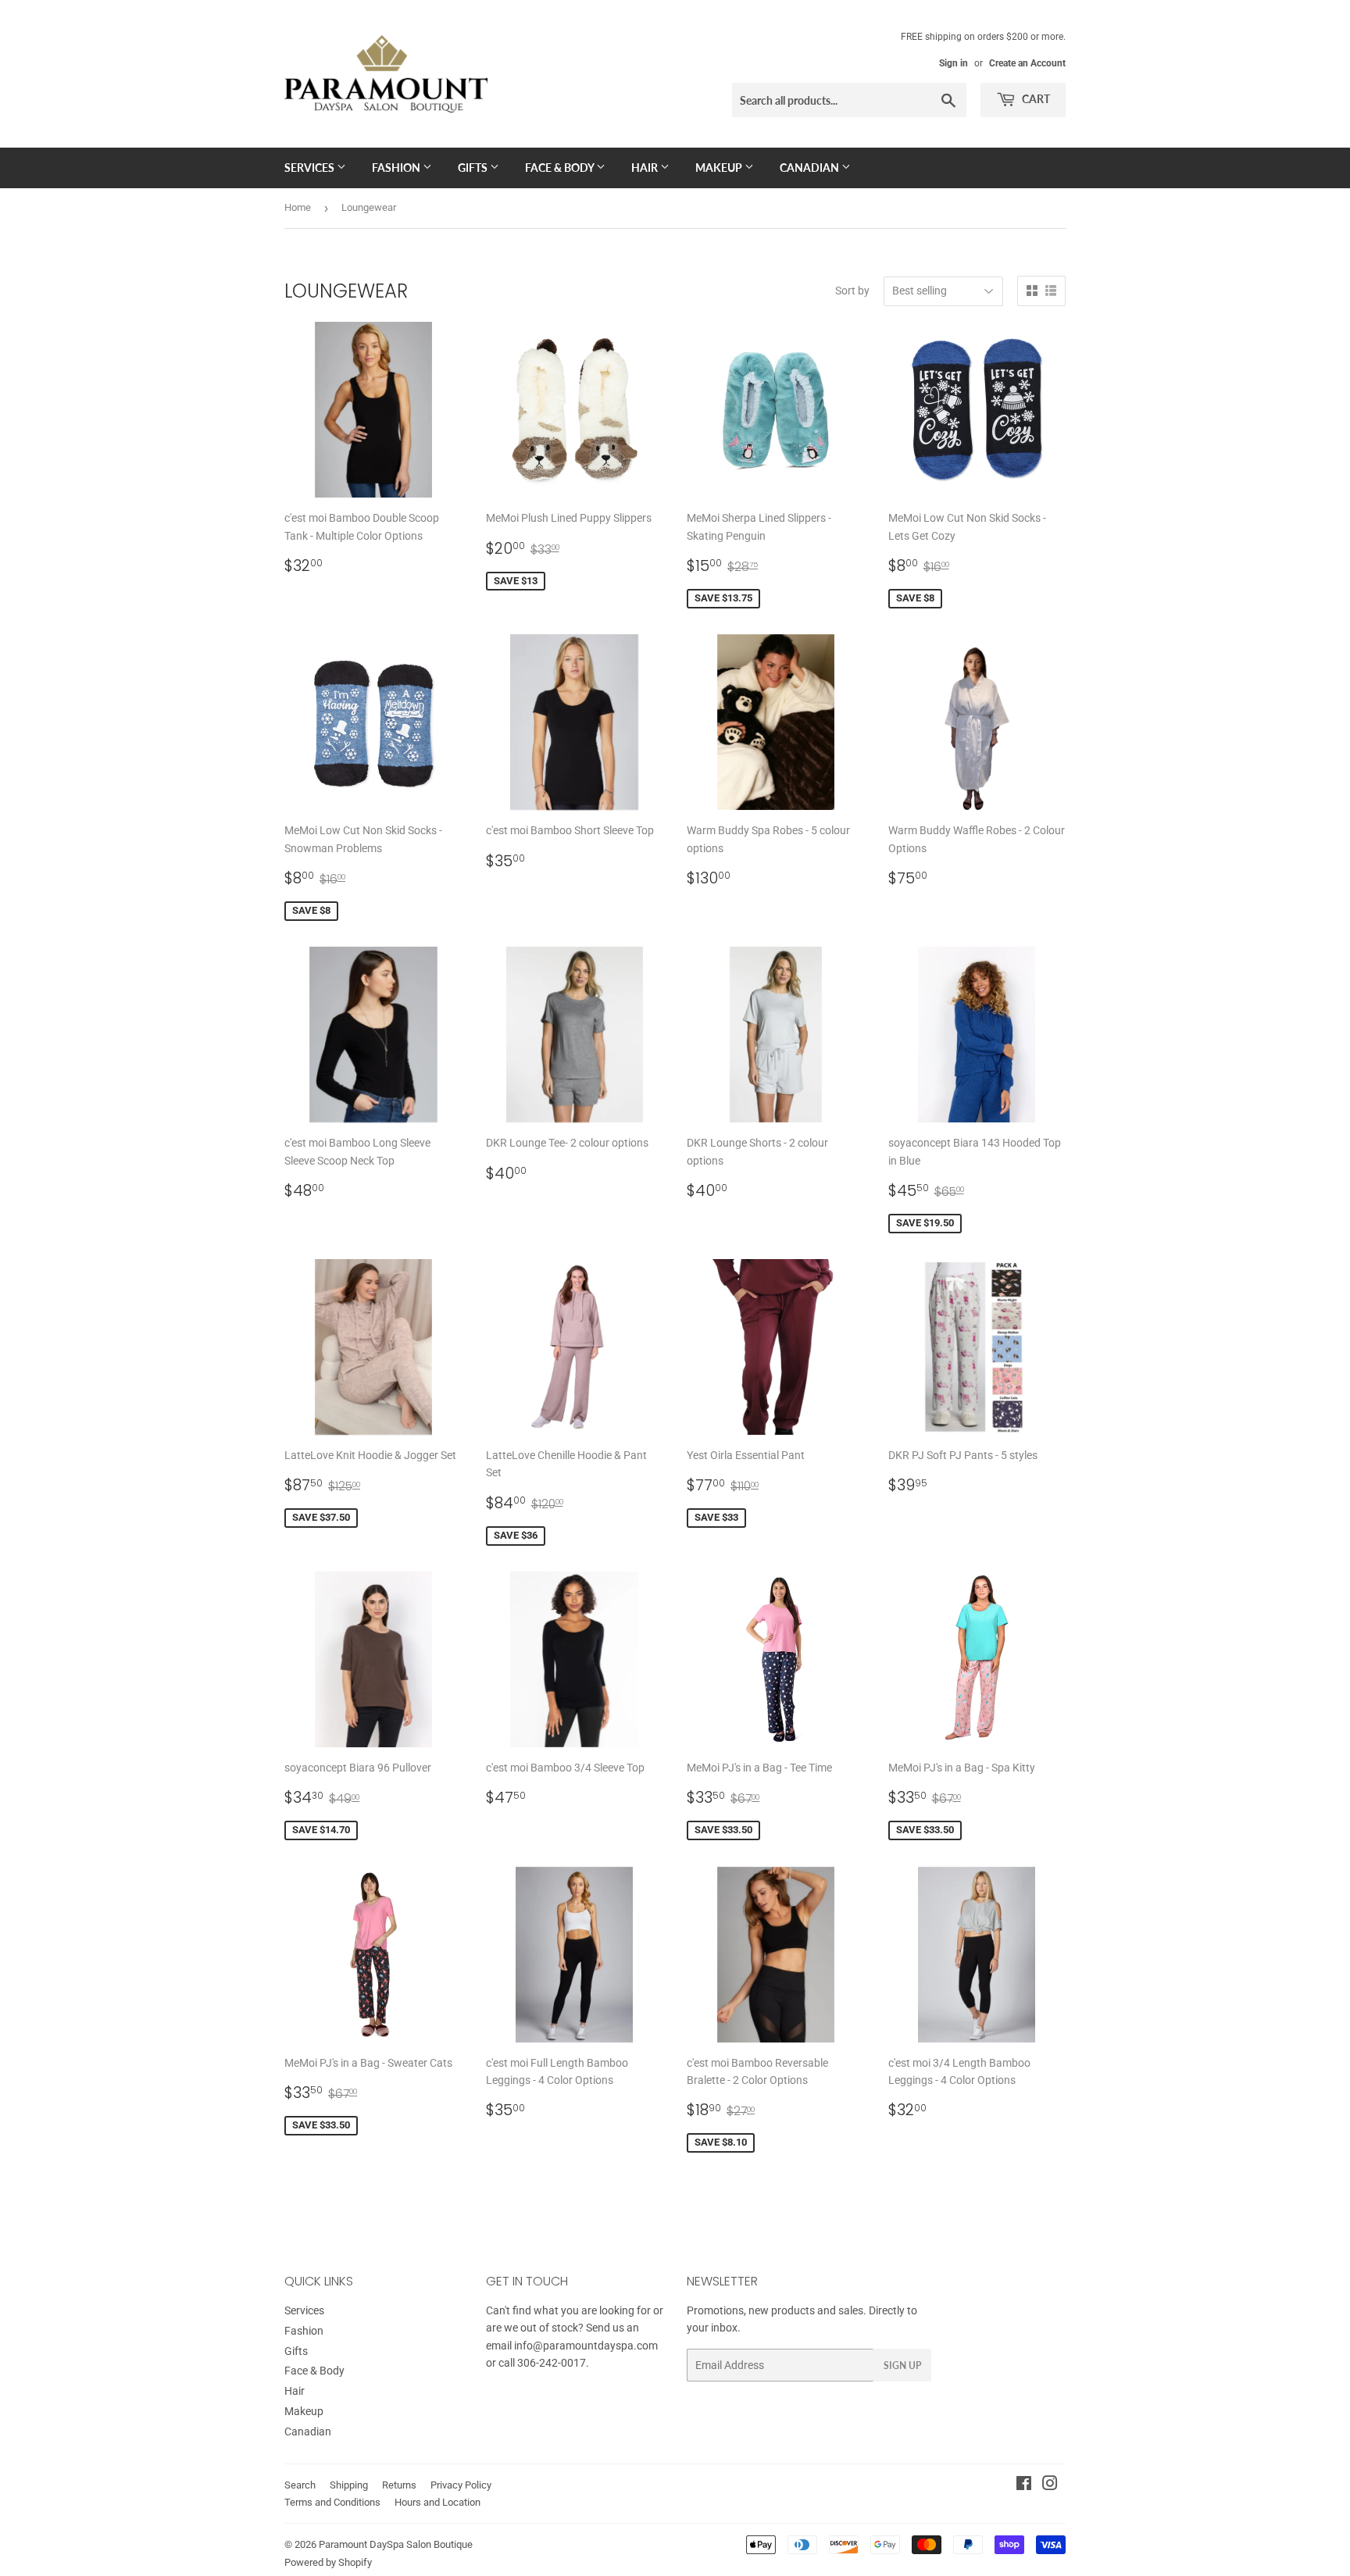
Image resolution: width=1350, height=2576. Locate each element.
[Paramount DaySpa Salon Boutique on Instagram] (1050, 2485)
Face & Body (561, 168)
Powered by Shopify (328, 2562)
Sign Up (902, 2365)
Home (298, 207)
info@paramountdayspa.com (586, 2346)
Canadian (811, 168)
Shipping (349, 2485)
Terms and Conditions (332, 2502)
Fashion (397, 168)
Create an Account (1027, 63)
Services (311, 168)
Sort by (852, 291)
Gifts (474, 168)
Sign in (954, 63)
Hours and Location (437, 2502)
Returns (399, 2485)
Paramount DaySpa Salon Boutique (396, 2544)
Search (300, 2485)
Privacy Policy (461, 2485)
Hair (646, 168)
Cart (1035, 99)
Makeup (720, 168)
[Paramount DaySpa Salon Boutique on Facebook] (1024, 2485)
